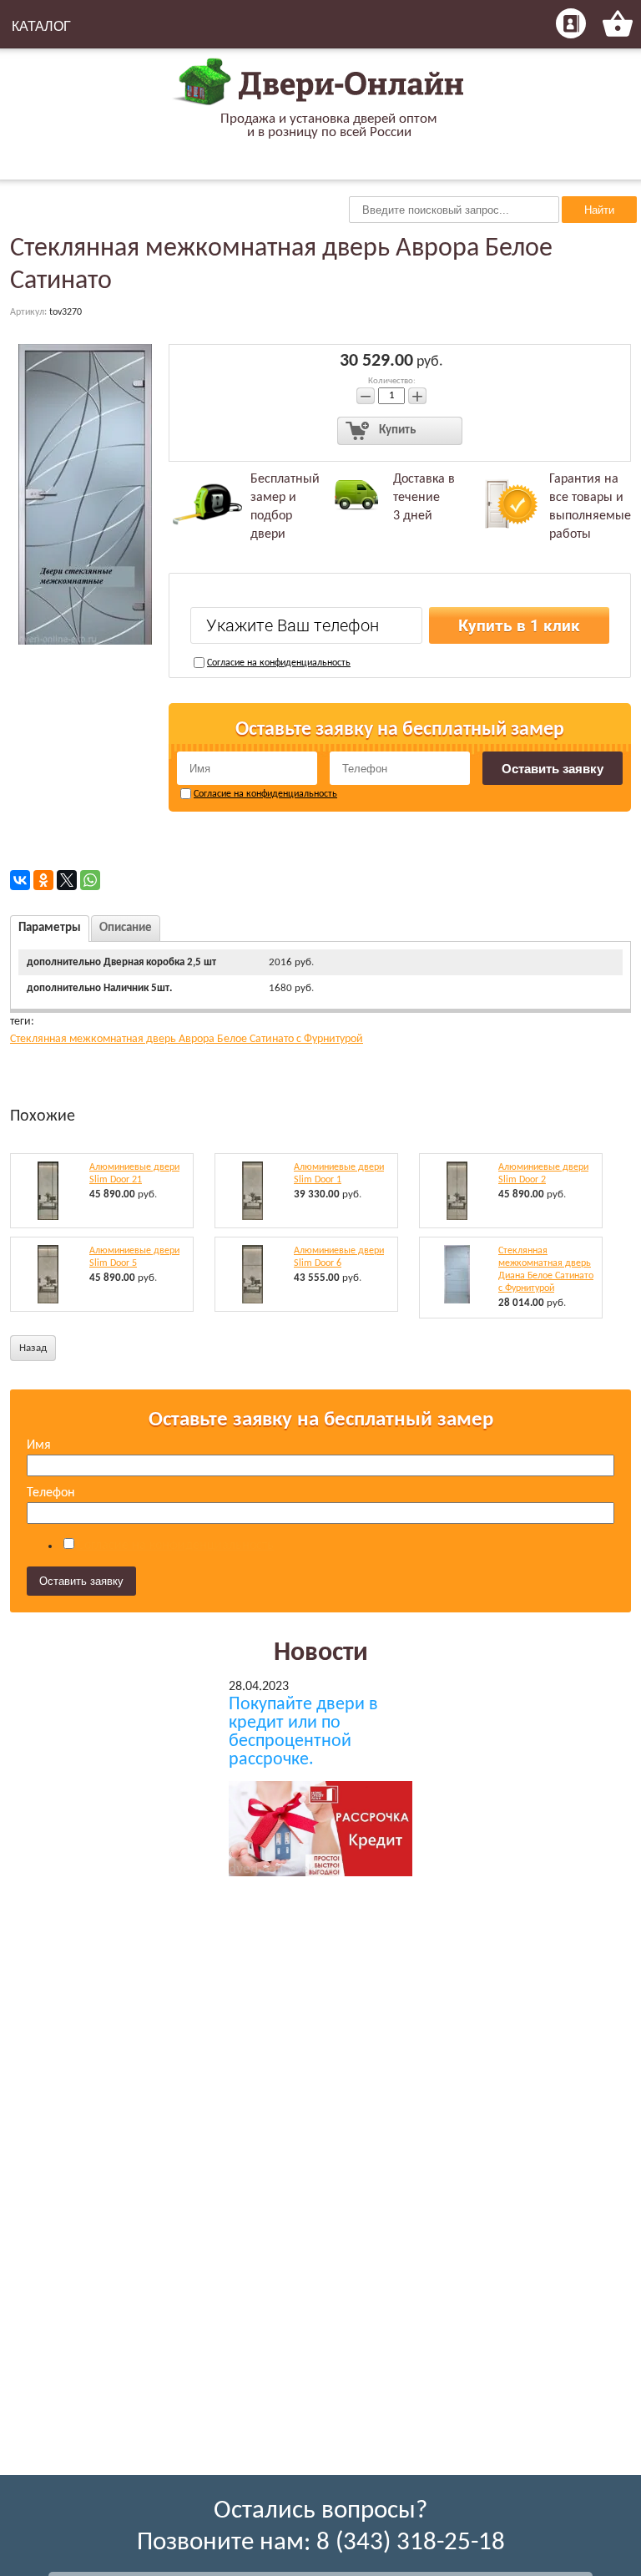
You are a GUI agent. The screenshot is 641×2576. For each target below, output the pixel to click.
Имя (39, 1445)
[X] (67, 880)
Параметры (50, 928)
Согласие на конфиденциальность (279, 663)
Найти (599, 210)
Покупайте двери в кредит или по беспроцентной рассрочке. (303, 1733)
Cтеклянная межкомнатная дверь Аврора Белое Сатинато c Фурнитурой (187, 1039)
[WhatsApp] (90, 880)
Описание (126, 928)
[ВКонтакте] (20, 880)
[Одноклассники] (43, 880)
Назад (33, 1348)
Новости (321, 1653)
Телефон (51, 1493)
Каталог (41, 26)
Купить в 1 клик (519, 626)
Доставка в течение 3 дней (424, 498)
